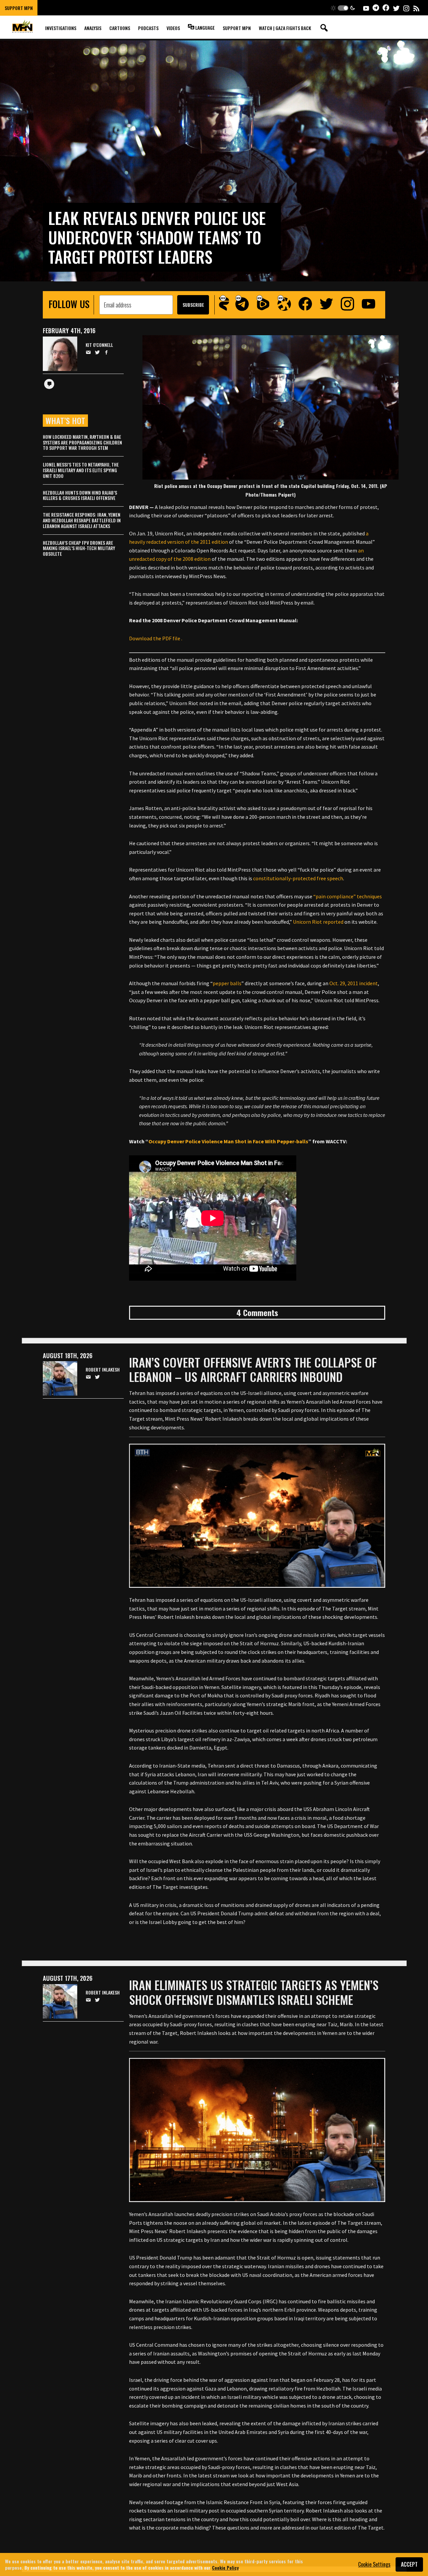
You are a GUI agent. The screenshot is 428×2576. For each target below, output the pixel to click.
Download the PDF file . (156, 638)
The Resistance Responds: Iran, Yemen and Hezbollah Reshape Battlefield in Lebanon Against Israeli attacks (82, 520)
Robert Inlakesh (103, 1370)
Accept (409, 2564)
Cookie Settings (374, 2564)
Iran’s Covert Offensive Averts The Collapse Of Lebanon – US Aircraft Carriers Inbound (253, 1369)
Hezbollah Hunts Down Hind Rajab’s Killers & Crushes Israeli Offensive (80, 495)
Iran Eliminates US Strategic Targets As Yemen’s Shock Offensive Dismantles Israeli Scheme (254, 1992)
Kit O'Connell (99, 345)
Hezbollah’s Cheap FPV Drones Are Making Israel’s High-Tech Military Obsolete (79, 548)
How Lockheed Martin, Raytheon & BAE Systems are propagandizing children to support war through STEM (82, 442)
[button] (343, 8)
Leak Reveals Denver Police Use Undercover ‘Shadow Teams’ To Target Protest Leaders (157, 237)
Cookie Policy (225, 2567)
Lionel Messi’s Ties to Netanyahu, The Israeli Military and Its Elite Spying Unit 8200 (81, 470)
